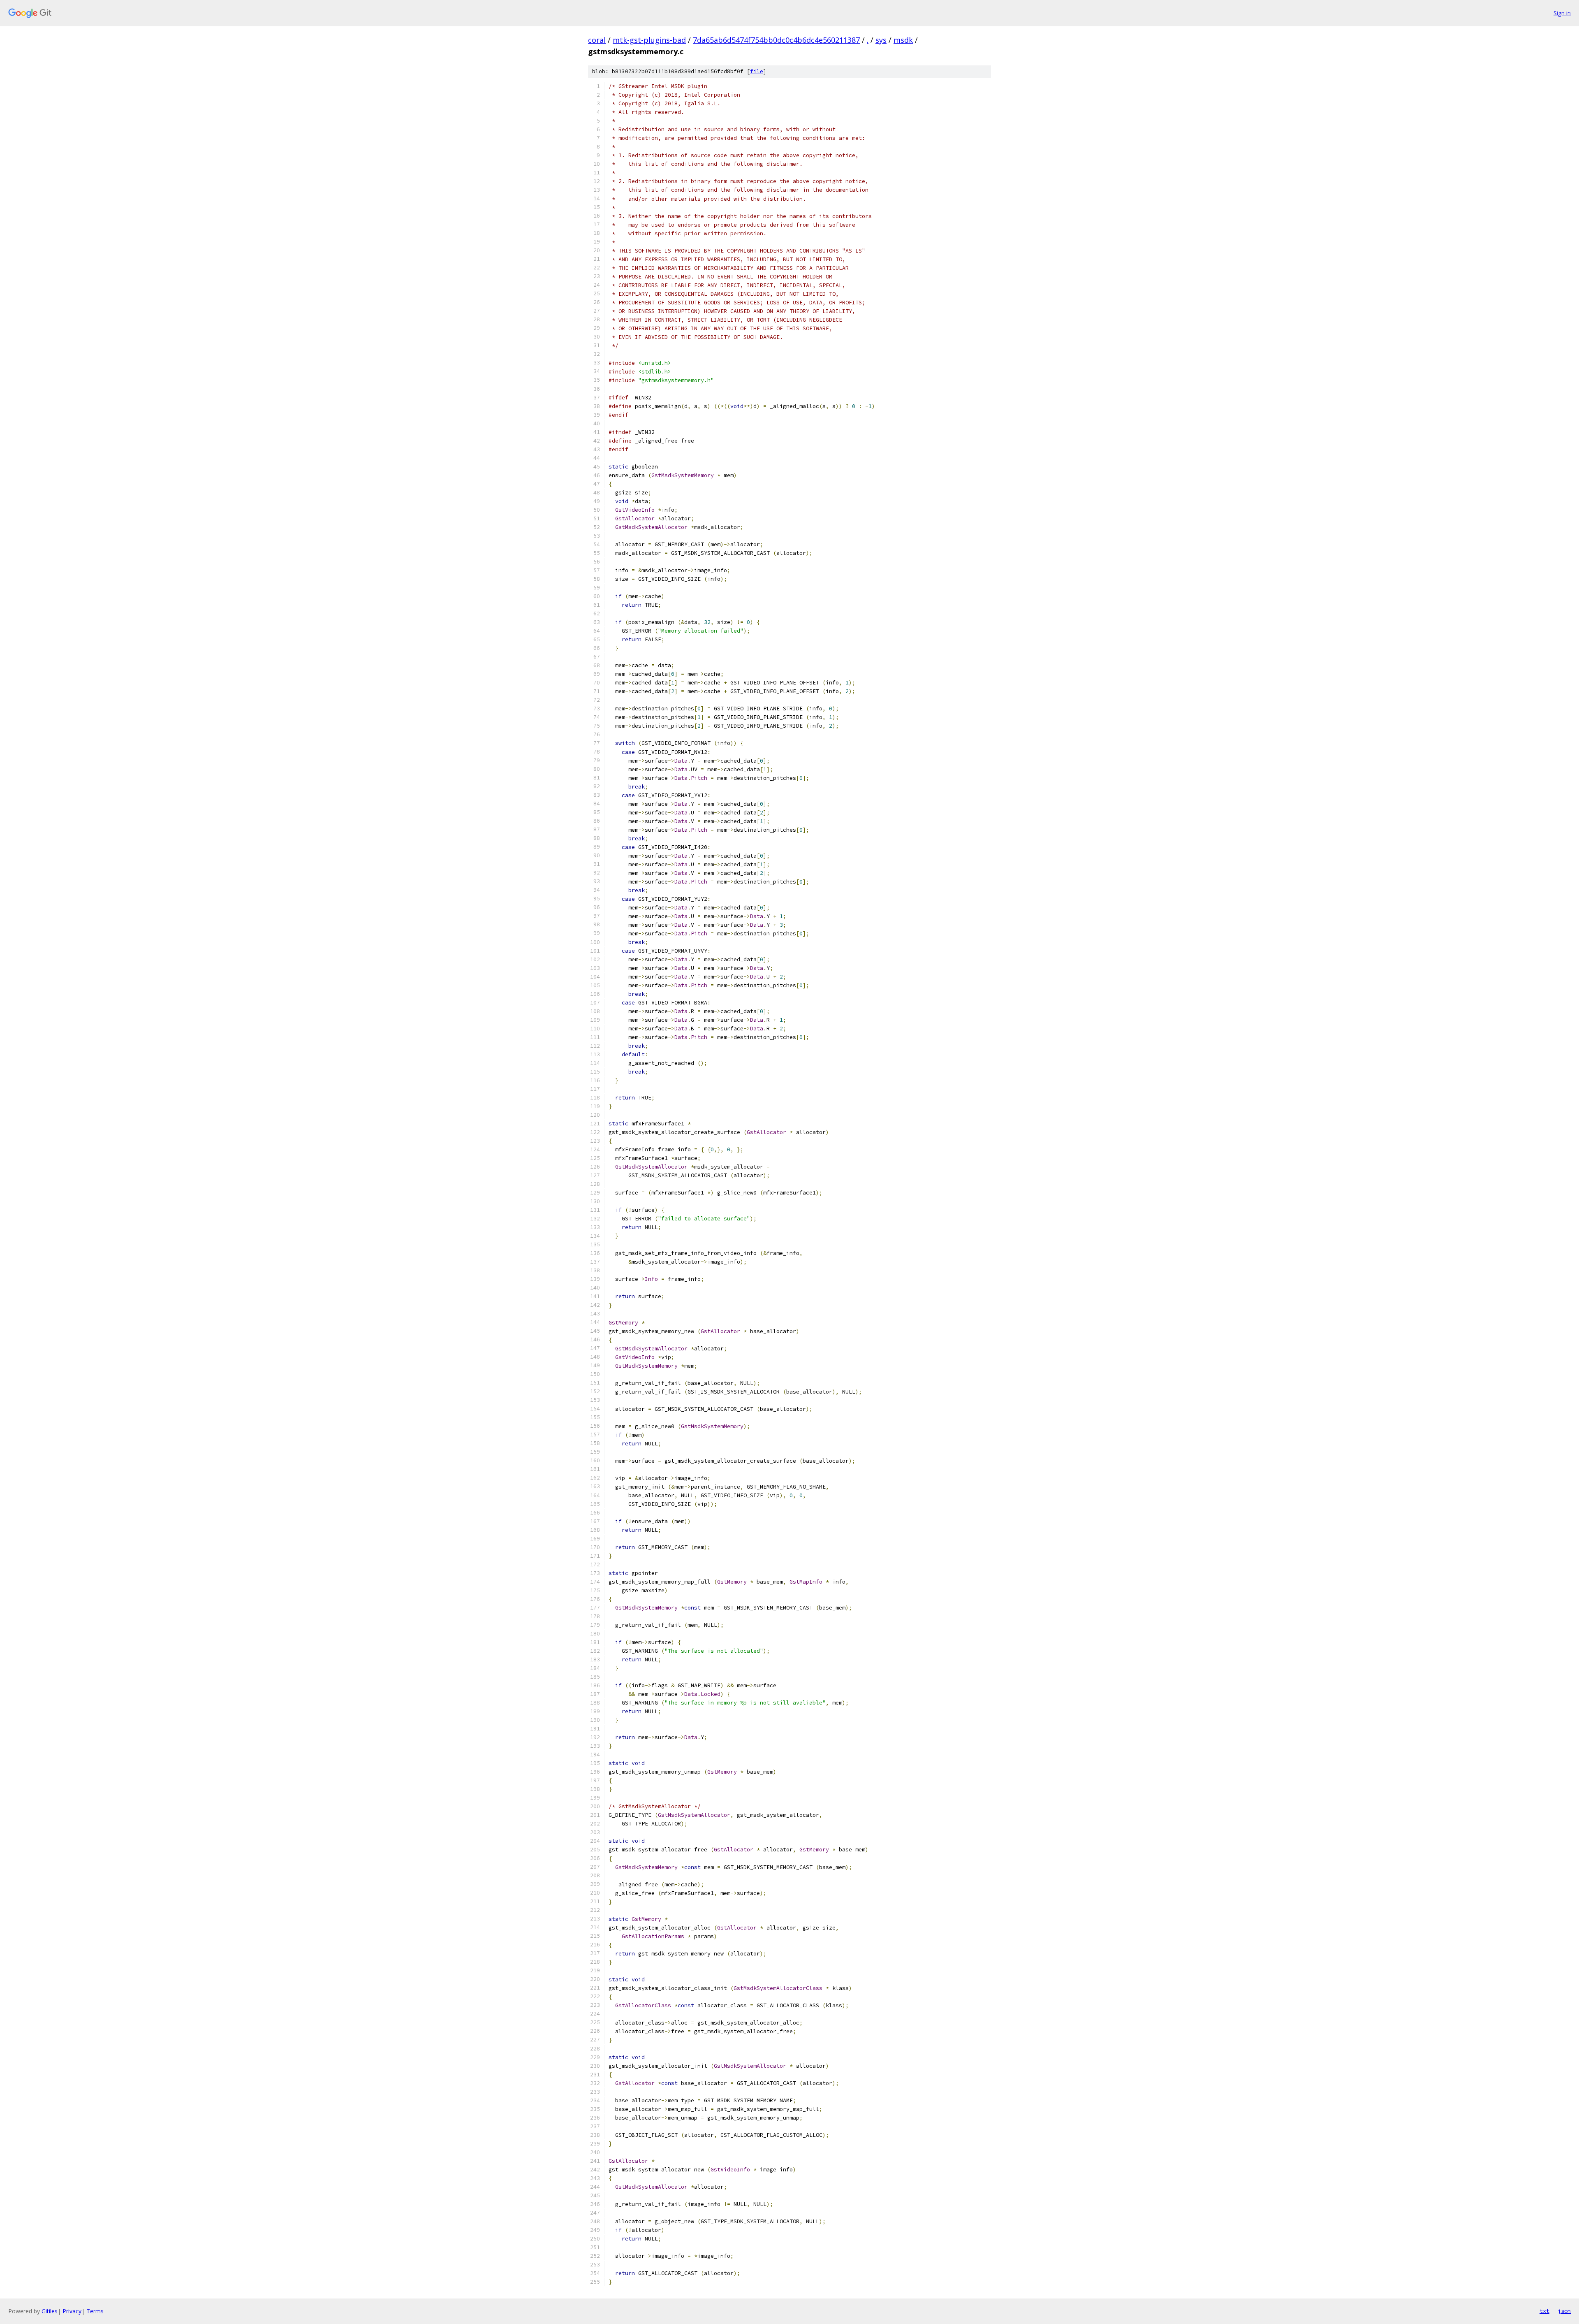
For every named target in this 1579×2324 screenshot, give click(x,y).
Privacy (72, 2311)
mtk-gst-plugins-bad (649, 40)
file (757, 71)
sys (881, 40)
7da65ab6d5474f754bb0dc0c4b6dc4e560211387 (776, 40)
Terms (95, 2311)
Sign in (1562, 13)
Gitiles (50, 2311)
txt (1544, 2311)
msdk (903, 40)
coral (597, 40)
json (1564, 2311)
